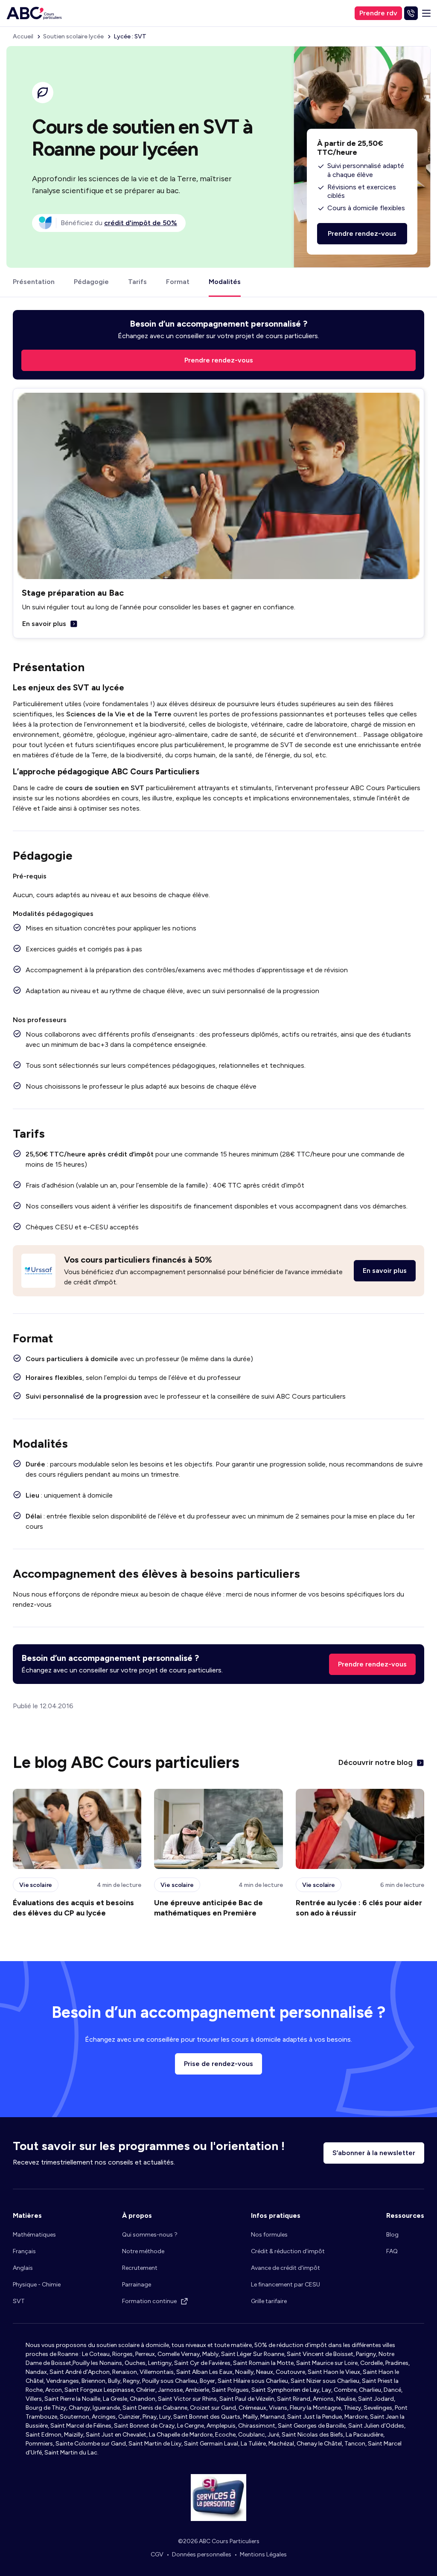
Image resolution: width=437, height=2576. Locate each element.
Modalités (225, 282)
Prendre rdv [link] (378, 13)
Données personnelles (202, 2554)
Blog (392, 2235)
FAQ (392, 2251)
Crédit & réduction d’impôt (288, 2251)
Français (24, 2251)
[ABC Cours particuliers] (34, 13)
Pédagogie (91, 282)
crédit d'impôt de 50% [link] (141, 223)
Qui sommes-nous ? (150, 2235)
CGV (157, 2554)
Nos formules (269, 2235)
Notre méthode (143, 2251)
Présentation (34, 282)
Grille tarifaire (269, 2301)
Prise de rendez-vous (218, 2064)
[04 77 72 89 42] (411, 13)
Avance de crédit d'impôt (286, 2268)
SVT (19, 2301)
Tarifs (137, 282)
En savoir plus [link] (385, 1271)
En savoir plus (44, 624)
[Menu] (426, 13)
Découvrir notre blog (376, 1762)
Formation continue (149, 2301)
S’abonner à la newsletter (374, 2153)
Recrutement (140, 2268)
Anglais (23, 2268)
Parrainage (137, 2285)
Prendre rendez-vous (372, 1664)
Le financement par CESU (286, 2285)
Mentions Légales (263, 2554)
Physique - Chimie (37, 2285)
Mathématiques (34, 2235)
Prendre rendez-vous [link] (219, 360)
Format (178, 282)
